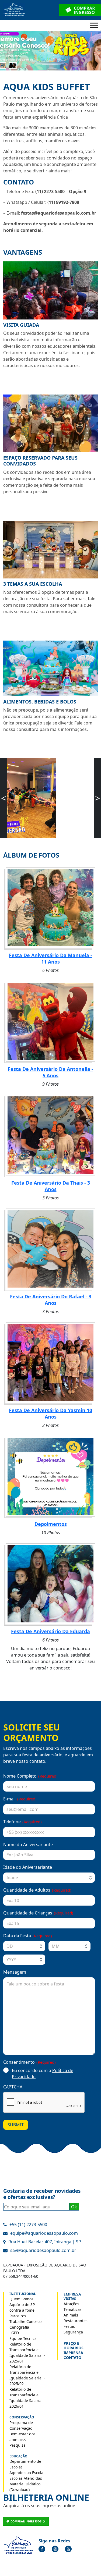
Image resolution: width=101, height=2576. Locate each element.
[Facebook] (42, 2549)
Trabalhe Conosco (25, 2321)
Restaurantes (76, 2321)
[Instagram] (55, 2549)
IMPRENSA (73, 2353)
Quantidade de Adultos (37, 1890)
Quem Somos (21, 2299)
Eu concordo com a (43, 2074)
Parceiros (18, 2316)
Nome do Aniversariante (28, 1845)
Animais (71, 2315)
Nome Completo (30, 1776)
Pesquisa (18, 2445)
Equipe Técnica (23, 2338)
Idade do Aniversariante (28, 1867)
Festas (69, 2326)
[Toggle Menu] (94, 25)
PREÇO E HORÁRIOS (74, 2346)
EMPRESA (72, 2294)
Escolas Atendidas (26, 2478)
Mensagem (15, 1972)
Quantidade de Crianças (38, 1913)
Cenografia (19, 2327)
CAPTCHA (13, 2087)
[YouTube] (68, 2549)
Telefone (22, 1822)
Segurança (73, 2332)
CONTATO (72, 2358)
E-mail (20, 1799)
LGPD (14, 2333)
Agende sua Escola (26, 2473)
